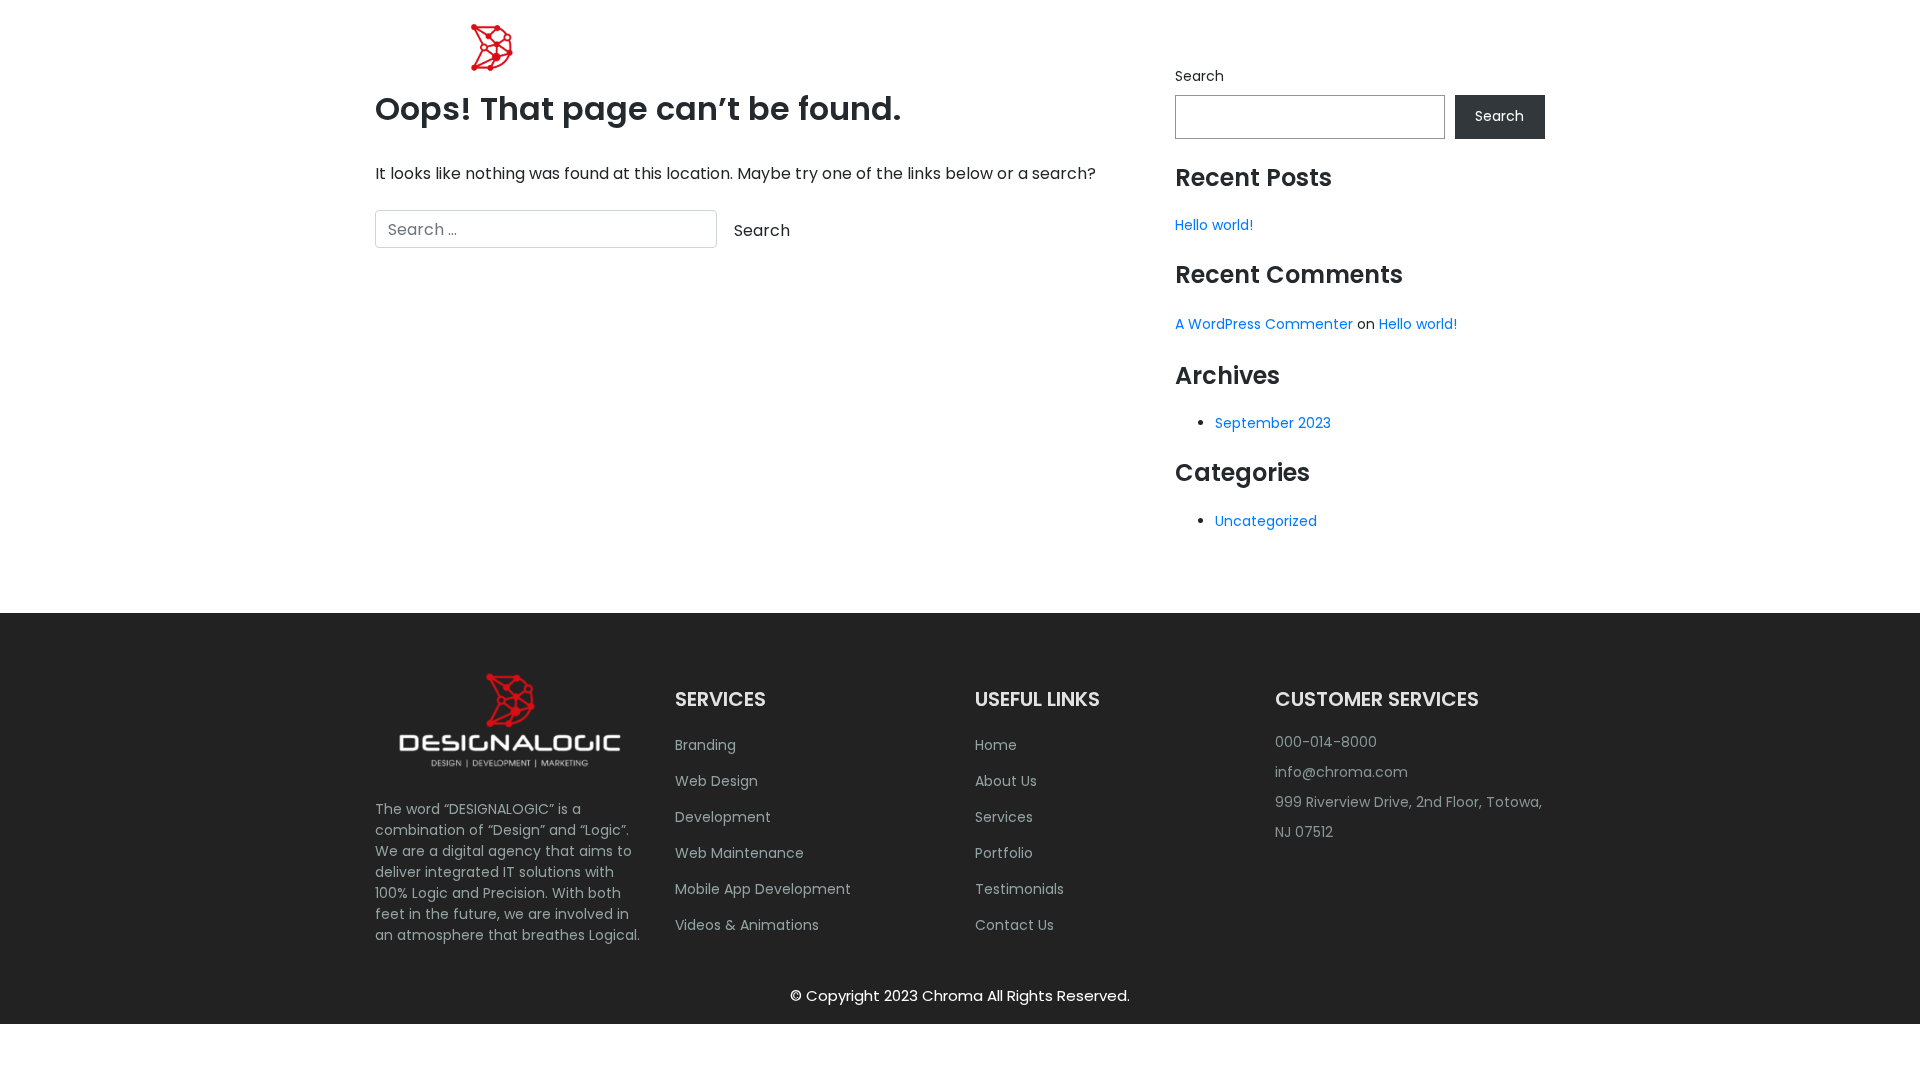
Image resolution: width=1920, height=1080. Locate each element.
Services (1004, 817)
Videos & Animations (747, 925)
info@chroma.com (1341, 772)
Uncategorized (1266, 521)
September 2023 (1273, 423)
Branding (705, 745)
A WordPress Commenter (1264, 324)
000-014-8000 (1326, 742)
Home (942, 64)
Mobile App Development (763, 889)
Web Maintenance (739, 853)
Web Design (716, 781)
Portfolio (1241, 64)
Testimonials (1019, 889)
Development (723, 817)
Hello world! (1214, 225)
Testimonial (1356, 64)
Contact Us (1482, 64)
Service (1133, 64)
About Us (1035, 64)
